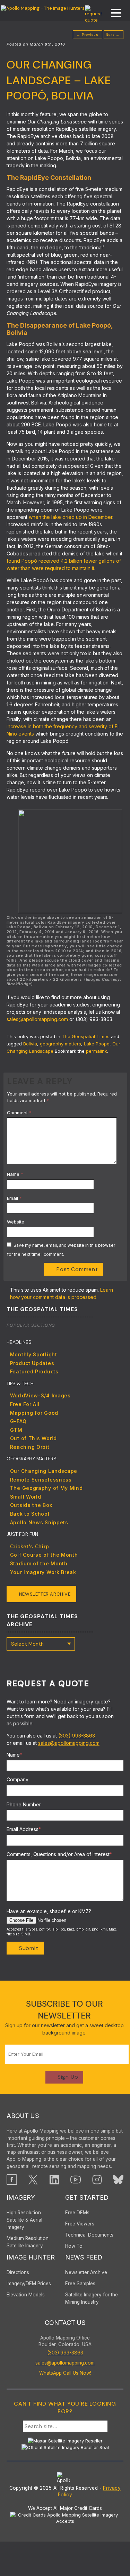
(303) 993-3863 (77, 1736)
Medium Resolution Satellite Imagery (28, 2242)
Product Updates (32, 1363)
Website (16, 1222)
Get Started (87, 2197)
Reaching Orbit (30, 1447)
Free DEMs (77, 2213)
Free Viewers (80, 2224)
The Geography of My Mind (46, 1488)
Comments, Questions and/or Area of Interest (59, 1854)
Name (15, 1174)
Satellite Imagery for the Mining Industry (92, 2298)
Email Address (24, 1829)
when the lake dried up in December (71, 517)
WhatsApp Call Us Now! (65, 2373)
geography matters (60, 1044)
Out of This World (33, 1438)
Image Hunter (31, 2257)
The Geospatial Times (86, 1036)
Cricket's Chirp (30, 1546)
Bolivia (30, 1044)
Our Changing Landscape (44, 1471)
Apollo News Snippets (39, 1522)
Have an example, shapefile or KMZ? (49, 1911)
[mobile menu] (113, 14)
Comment (19, 1113)
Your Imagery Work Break (43, 1572)
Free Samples (80, 2284)
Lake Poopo (97, 1044)
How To (74, 2246)
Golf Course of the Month (44, 1555)
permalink (97, 1051)
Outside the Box (31, 1505)
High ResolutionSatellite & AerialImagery (24, 2220)
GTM (16, 1430)
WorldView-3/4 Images (40, 1395)
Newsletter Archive (45, 1594)
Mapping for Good (34, 1413)
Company (18, 1779)
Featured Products (34, 1371)
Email (14, 1198)
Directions (18, 2272)
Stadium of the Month (39, 1563)
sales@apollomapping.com (37, 1019)
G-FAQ (18, 1421)
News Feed (84, 2257)
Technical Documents (89, 2235)
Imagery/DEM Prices (29, 2284)
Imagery (21, 2197)
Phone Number (24, 1804)
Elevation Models (26, 2295)
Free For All (25, 1404)
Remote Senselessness (41, 1480)
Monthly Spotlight (34, 1354)
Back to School (30, 1514)
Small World (26, 1497)
